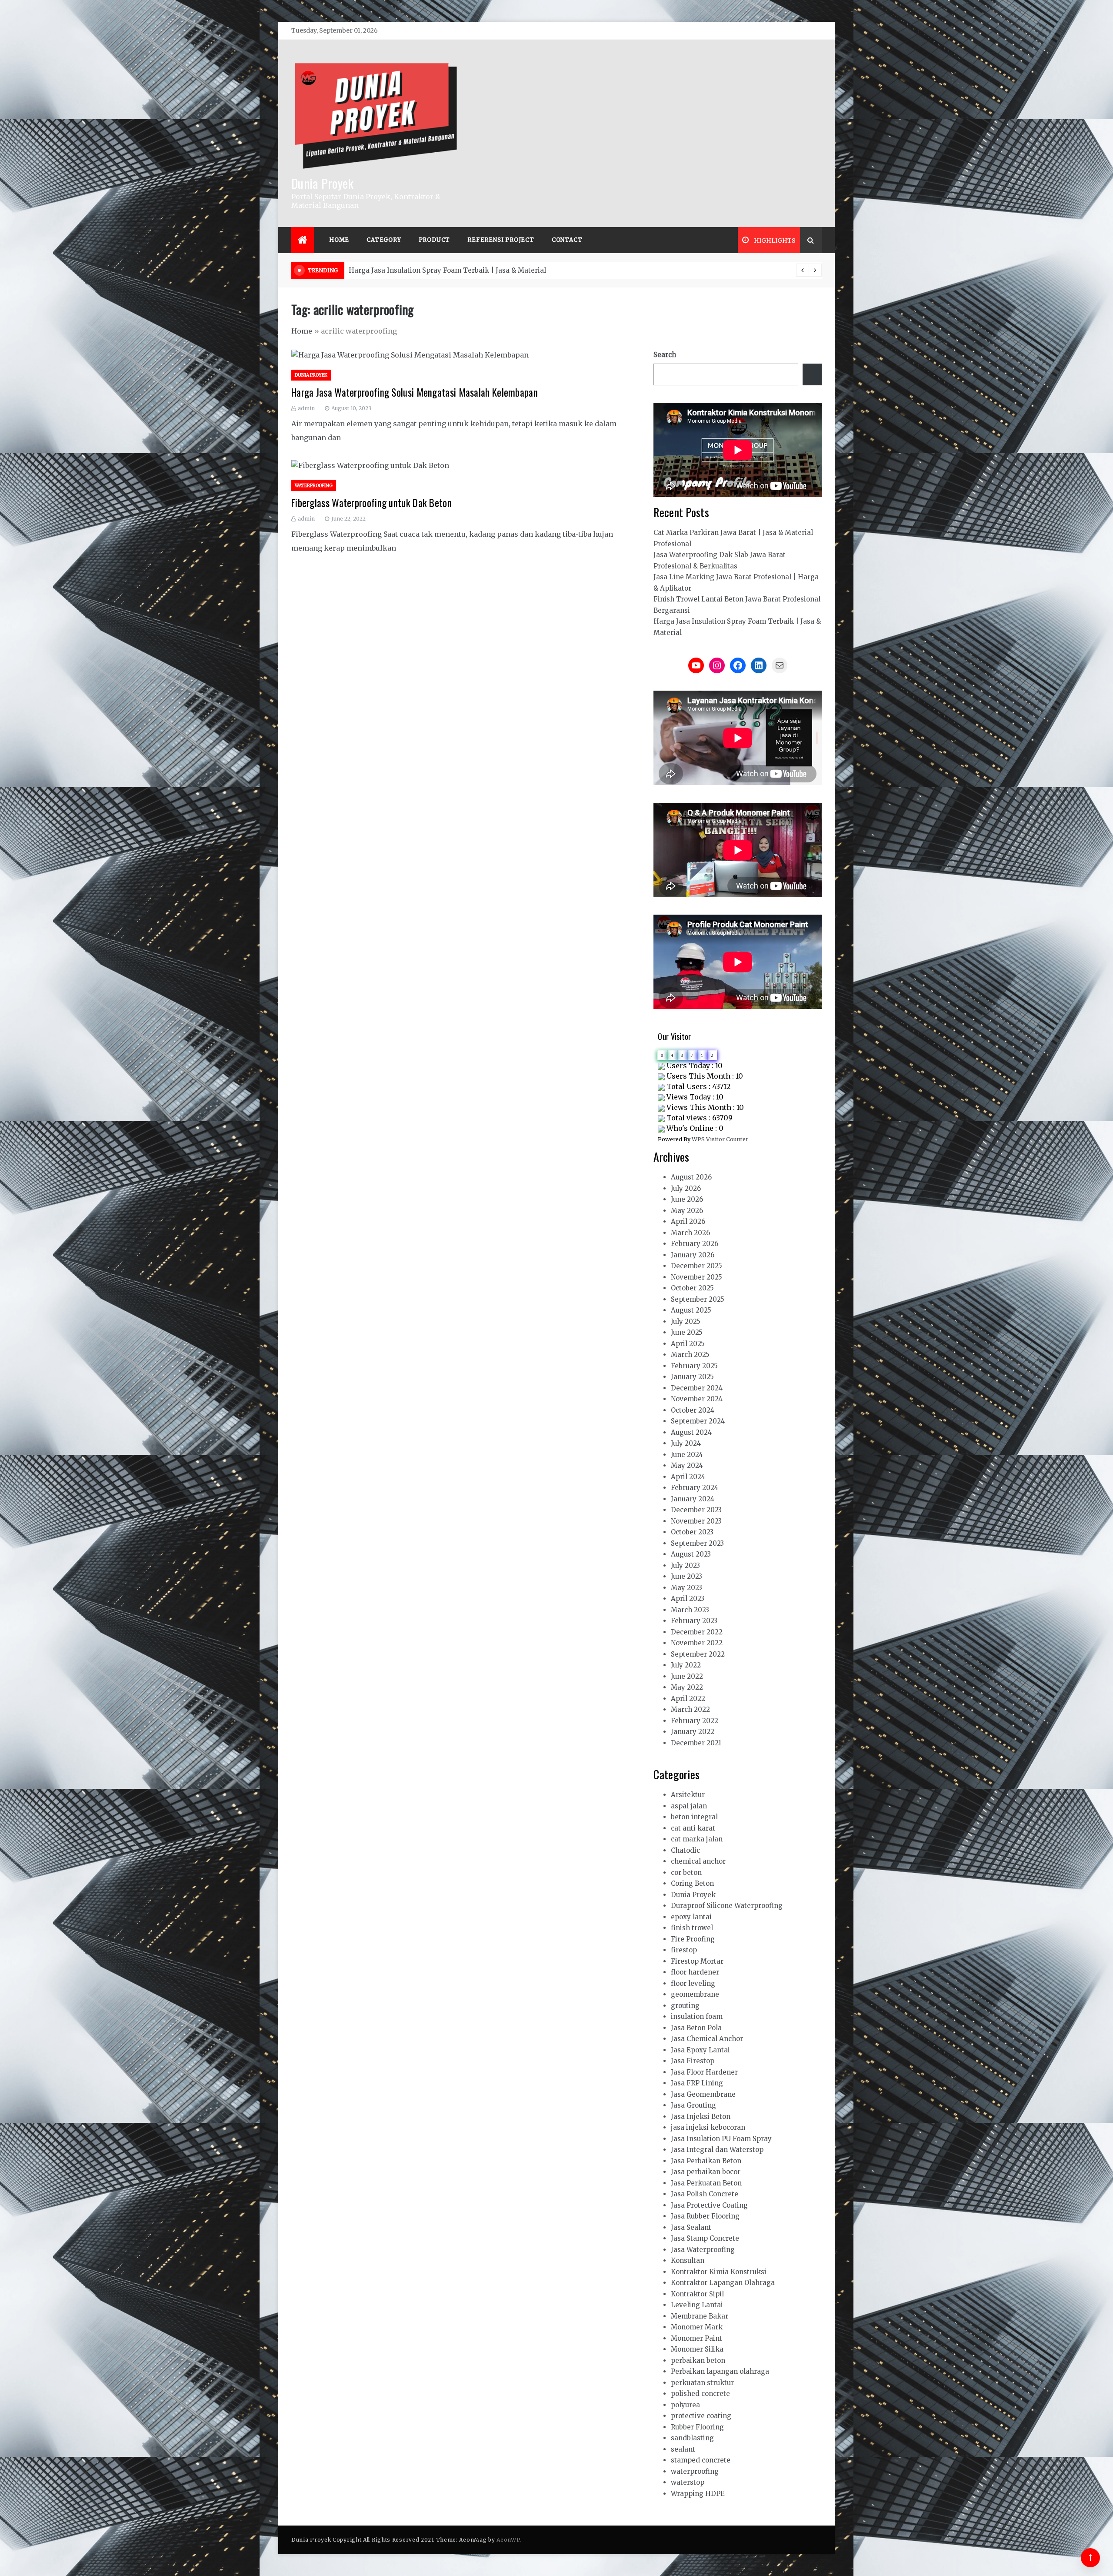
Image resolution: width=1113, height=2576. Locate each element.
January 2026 (693, 1255)
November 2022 (697, 1643)
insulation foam (697, 2016)
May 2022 (687, 1687)
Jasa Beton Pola (696, 2028)
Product (435, 240)
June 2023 (686, 1576)
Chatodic (685, 1850)
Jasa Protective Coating (709, 2205)
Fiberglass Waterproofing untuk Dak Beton (372, 503)
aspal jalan (689, 1806)
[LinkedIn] (759, 665)
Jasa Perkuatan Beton (706, 2183)
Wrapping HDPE (698, 2494)
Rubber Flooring (697, 2427)
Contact (567, 240)
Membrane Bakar (700, 2316)
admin (306, 408)
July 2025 (686, 1321)
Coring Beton (692, 1883)
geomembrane (695, 1994)
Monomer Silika (697, 2349)
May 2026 (687, 1211)
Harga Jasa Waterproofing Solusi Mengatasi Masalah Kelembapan (415, 392)
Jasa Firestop (693, 2061)
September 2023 (697, 1543)
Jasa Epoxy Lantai (700, 2050)
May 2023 (686, 1588)
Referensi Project (501, 240)
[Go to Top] (1090, 2558)
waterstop (688, 2482)
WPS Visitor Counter (720, 1139)
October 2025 (692, 1288)
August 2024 (691, 1432)
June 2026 (687, 1199)
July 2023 (685, 1565)
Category (384, 240)
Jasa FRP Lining (697, 2083)
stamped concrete (701, 2460)
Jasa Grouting (693, 2105)
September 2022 (698, 1654)
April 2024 (688, 1477)
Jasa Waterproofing (703, 2250)
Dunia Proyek (323, 183)
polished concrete (700, 2394)
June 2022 (687, 1676)
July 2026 (686, 1188)
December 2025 (696, 1266)
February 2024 (695, 1488)
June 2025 (687, 1332)
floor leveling (693, 1983)
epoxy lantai (691, 1917)
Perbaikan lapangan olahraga (720, 2371)
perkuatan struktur (702, 2383)
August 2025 (691, 1310)
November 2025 (696, 1277)
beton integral (694, 1817)
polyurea (685, 2405)
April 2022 (688, 1699)
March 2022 (690, 1709)
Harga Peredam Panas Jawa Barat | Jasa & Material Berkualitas (453, 270)
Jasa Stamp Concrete (705, 2238)
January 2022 (693, 1732)
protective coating (701, 2416)
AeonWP (508, 2540)
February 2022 (695, 1721)
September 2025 (698, 1299)
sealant (683, 2449)
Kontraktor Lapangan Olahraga (723, 2283)
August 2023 (691, 1554)
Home (339, 240)
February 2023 (694, 1621)
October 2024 (693, 1410)
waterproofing (314, 486)
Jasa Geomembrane (703, 2094)
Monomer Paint (696, 2338)
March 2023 (690, 1610)
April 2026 (688, 1221)
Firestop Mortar (697, 1961)
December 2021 (696, 1743)
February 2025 (694, 1366)
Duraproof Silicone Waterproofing (727, 1906)
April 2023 (688, 1599)
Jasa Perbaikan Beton (706, 2161)
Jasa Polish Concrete (705, 2194)
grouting (685, 2006)
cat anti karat (693, 1828)
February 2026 (695, 1244)
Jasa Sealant (691, 2227)
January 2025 (692, 1377)
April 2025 (688, 1344)
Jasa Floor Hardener (704, 2072)
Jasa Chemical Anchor (707, 2039)
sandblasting (692, 2438)
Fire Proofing (693, 1939)
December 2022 (697, 1632)
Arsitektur (688, 1795)
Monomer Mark (697, 2327)
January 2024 (693, 1499)
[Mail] (780, 665)
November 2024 (697, 1399)
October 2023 (692, 1532)
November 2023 (696, 1521)
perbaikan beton (698, 2360)
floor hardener (695, 1972)
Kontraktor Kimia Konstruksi (719, 2272)
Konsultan (688, 2260)
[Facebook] (738, 665)
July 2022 (686, 1665)
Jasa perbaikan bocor (706, 2172)
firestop (684, 1950)
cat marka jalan (697, 1839)
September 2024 (698, 1421)
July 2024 (686, 1443)
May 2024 (687, 1465)
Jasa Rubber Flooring (705, 2216)
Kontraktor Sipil (697, 2294)
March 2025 (690, 1355)
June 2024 (687, 1455)
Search (665, 355)
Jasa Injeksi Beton (701, 2117)
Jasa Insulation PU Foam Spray (721, 2139)
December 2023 (696, 1510)
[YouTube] (696, 665)
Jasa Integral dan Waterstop (717, 2150)
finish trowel (692, 1928)
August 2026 (691, 1177)
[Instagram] (717, 665)
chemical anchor (698, 1861)
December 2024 (697, 1388)
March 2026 (690, 1233)
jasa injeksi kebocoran (708, 2127)
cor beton (686, 1873)
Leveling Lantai (697, 2305)
